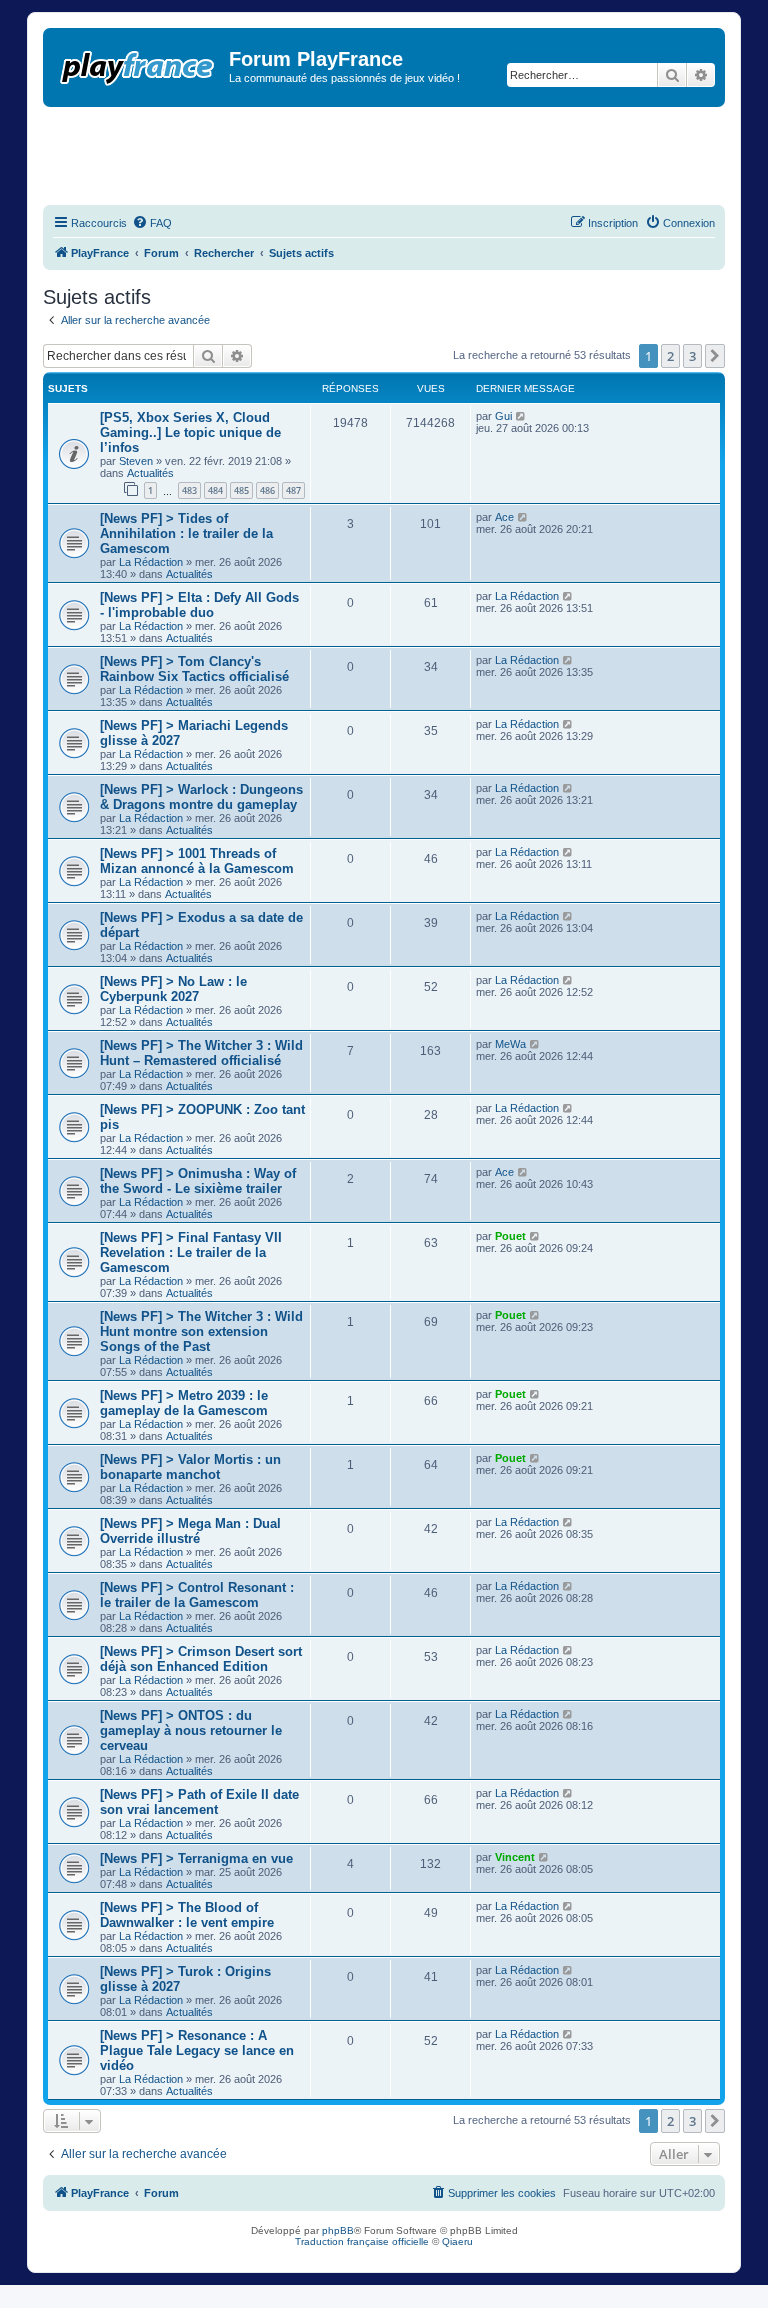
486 (267, 490)
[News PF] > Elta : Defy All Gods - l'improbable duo (199, 605)
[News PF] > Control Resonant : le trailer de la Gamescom (197, 1595)
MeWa (510, 1044)
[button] (715, 356)
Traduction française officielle (362, 2241)
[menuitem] (152, 223)
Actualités (150, 473)
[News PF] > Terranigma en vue (196, 1858)
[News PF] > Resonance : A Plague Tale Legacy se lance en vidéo (197, 2050)
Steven (136, 461)
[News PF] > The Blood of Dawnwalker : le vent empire (187, 1915)
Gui (503, 416)
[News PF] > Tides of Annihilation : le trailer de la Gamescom (186, 533)
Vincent (515, 1857)
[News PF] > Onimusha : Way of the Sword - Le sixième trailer (198, 1181)
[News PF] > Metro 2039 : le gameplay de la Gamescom (184, 1403)
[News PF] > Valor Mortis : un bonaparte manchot (190, 1467)
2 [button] (670, 356)
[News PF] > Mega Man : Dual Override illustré (190, 1531)
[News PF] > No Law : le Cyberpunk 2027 (173, 989)
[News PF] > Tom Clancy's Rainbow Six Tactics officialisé (194, 669)
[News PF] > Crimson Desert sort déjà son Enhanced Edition (201, 1659)
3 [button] (692, 356)
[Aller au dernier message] (521, 416)
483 (189, 490)
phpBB (338, 2230)
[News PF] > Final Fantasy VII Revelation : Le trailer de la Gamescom (191, 1252)
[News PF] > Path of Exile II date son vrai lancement (199, 1802)
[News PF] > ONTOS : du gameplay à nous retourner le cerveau (191, 1730)
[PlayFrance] (138, 64)
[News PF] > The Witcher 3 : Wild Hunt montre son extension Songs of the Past (201, 1331)
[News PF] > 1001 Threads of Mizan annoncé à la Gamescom (197, 861)
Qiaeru (457, 2241)
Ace (504, 517)
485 (241, 490)
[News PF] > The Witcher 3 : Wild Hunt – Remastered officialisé (201, 1053)
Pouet (510, 1236)
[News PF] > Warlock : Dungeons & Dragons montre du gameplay (201, 797)
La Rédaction (151, 562)
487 (293, 490)
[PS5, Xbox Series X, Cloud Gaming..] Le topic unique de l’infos (190, 432)
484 (215, 490)
